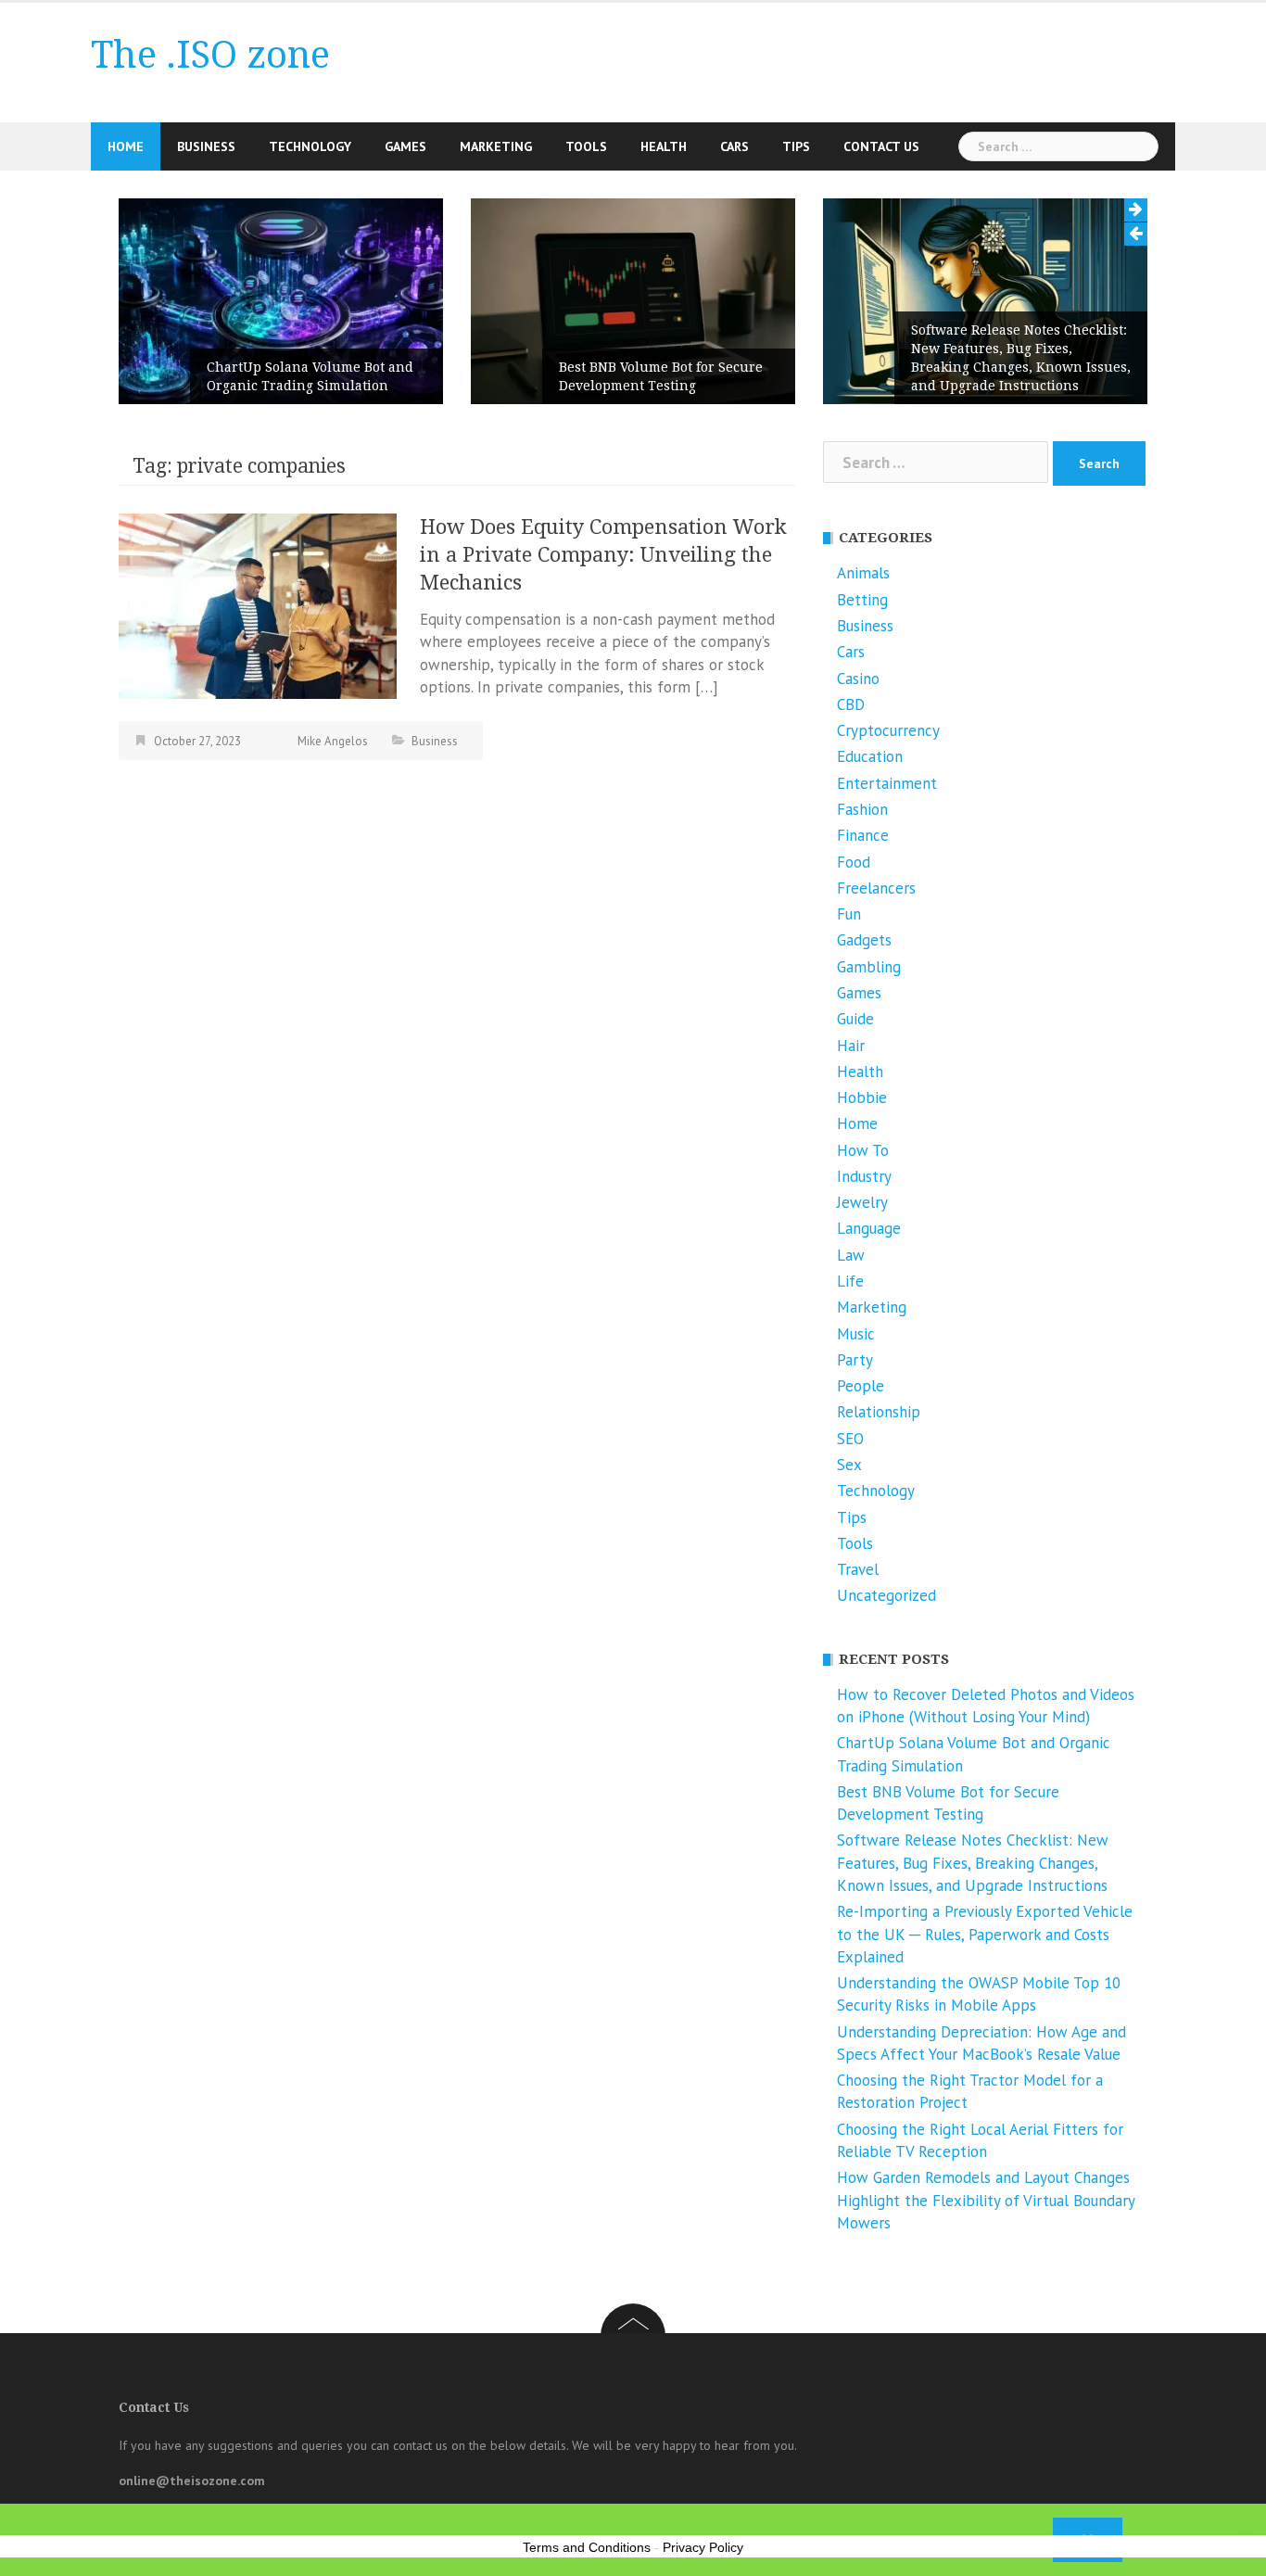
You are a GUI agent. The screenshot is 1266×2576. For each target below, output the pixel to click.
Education (870, 756)
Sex (849, 1465)
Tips (796, 146)
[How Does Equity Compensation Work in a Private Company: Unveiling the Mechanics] (258, 604)
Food (854, 862)
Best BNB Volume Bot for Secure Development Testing (661, 376)
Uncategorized (886, 1595)
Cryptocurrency (888, 730)
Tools (586, 146)
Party (855, 1360)
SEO (850, 1439)
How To (863, 1150)
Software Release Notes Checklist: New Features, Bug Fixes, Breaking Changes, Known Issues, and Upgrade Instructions (1021, 358)
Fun (849, 914)
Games (405, 146)
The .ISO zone (210, 55)
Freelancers (876, 888)
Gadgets (864, 940)
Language (869, 1228)
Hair (851, 1046)
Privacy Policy (703, 2547)
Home (126, 146)
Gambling (869, 967)
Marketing (496, 146)
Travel (858, 1569)
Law (851, 1255)
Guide (855, 1019)
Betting (862, 600)
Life (850, 1281)
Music (856, 1334)
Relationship (879, 1412)
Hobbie (862, 1098)
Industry (864, 1176)
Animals (863, 573)
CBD (851, 704)
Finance (863, 835)
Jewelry (862, 1202)
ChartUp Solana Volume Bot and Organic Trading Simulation (310, 376)
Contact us (881, 146)
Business (206, 146)
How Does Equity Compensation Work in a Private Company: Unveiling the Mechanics (603, 555)
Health (664, 146)
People (861, 1386)
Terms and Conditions (587, 2547)
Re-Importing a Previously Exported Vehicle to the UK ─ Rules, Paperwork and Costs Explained (985, 1934)
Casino (858, 679)
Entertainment (887, 783)
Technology (310, 146)
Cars (734, 146)
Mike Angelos (333, 741)
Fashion (862, 809)
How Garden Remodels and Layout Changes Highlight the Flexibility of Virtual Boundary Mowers (986, 2200)
